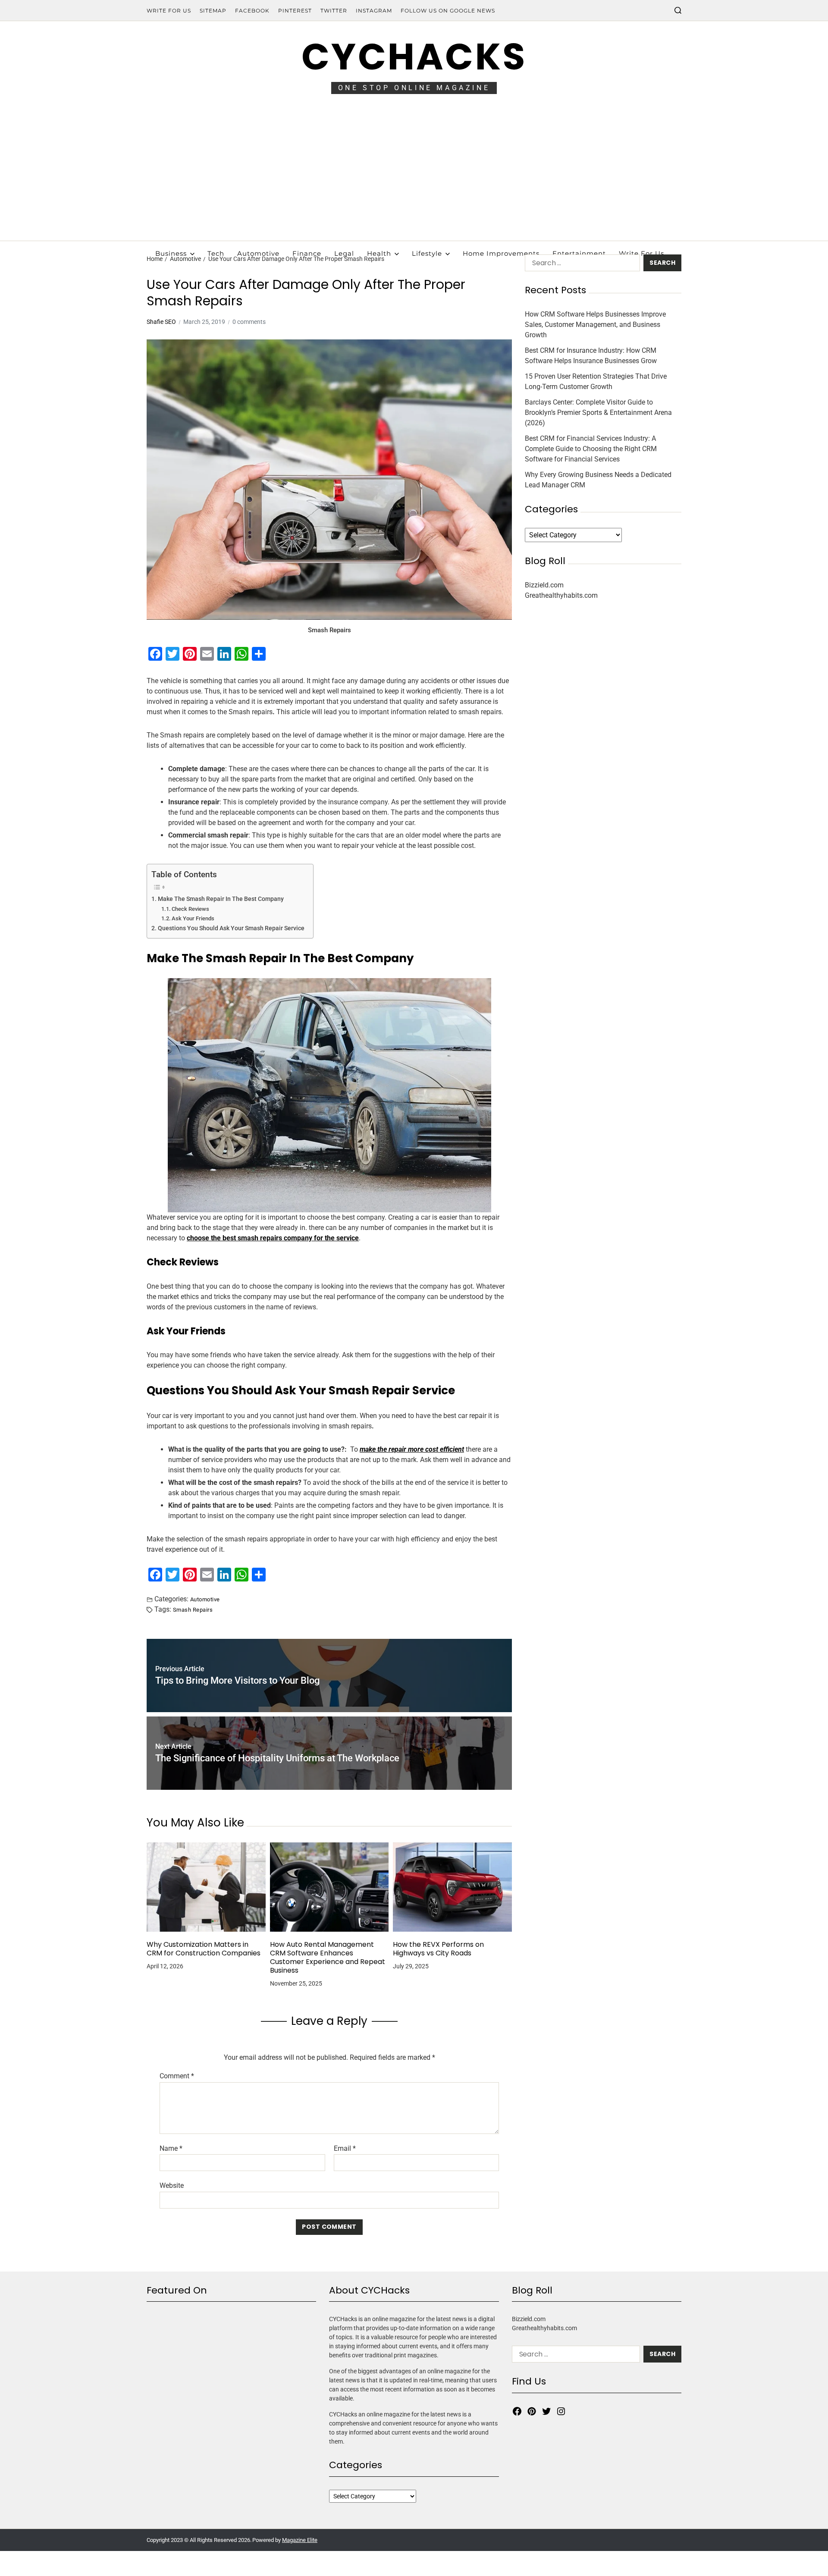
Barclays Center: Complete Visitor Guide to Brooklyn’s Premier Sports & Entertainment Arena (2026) (598, 413)
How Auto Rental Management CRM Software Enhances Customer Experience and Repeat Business (328, 1958)
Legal (344, 253)
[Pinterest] (532, 2411)
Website (172, 2185)
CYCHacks (414, 57)
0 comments (249, 322)
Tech (216, 253)
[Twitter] (546, 2411)
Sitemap (213, 11)
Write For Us (169, 11)
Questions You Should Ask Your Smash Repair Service (231, 928)
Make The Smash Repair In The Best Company (221, 899)
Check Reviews (190, 909)
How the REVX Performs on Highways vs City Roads (438, 1949)
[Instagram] (561, 2411)
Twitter (334, 11)
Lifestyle (427, 253)
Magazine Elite (300, 2540)
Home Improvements (501, 253)
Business (171, 253)
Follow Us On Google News (448, 11)
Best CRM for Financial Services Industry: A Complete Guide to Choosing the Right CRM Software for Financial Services (591, 449)
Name (171, 2149)
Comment (177, 2076)
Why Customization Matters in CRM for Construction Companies (204, 1949)
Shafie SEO (161, 322)
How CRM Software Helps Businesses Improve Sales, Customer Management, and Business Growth (595, 325)
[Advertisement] (414, 176)
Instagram (374, 11)
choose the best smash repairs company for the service (273, 1238)
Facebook (252, 11)
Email (345, 2149)
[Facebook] (517, 2411)
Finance (307, 253)
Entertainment (579, 253)
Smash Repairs (193, 1610)
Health (379, 253)
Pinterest (295, 11)
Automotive (258, 253)
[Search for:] (581, 265)
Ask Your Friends (193, 918)
